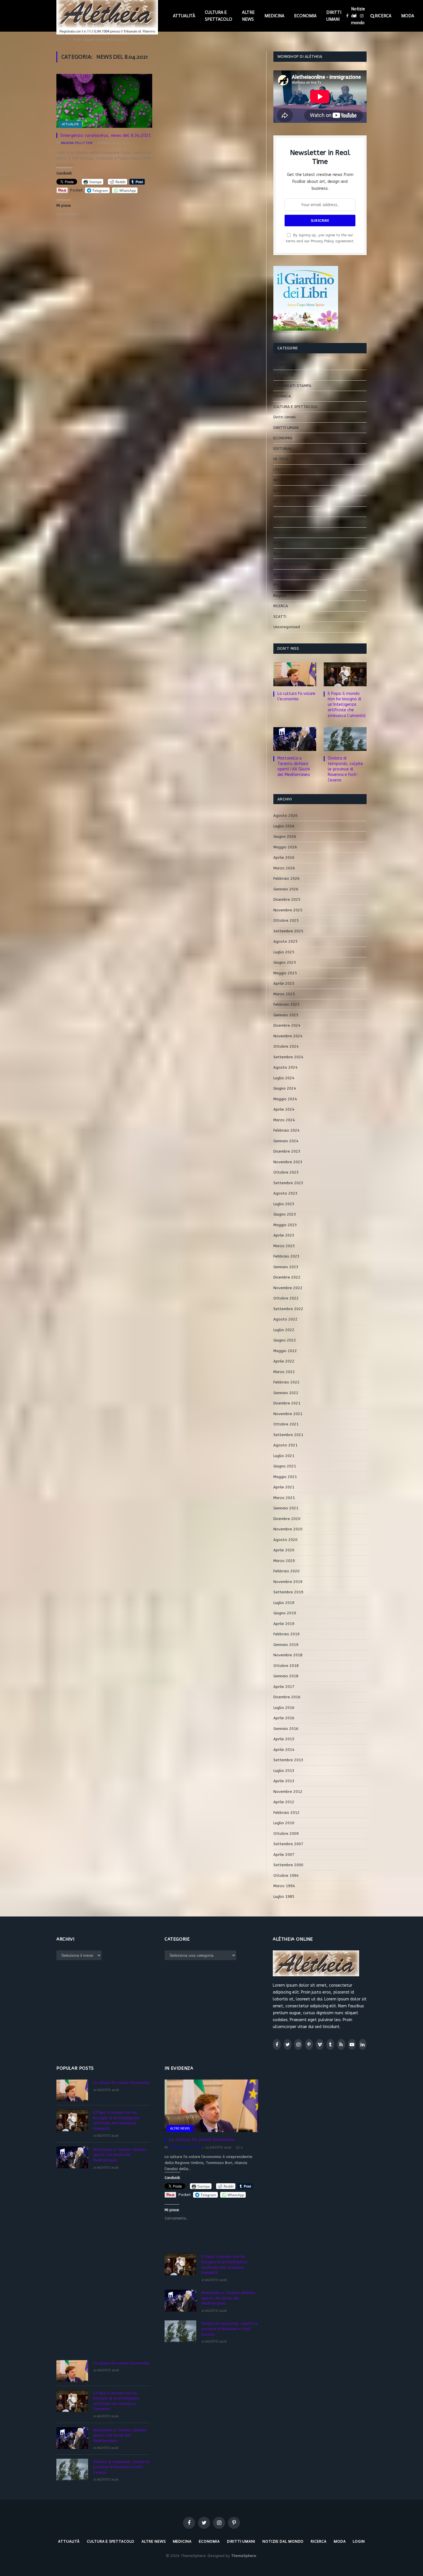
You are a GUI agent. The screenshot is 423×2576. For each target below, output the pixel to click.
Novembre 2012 (288, 1792)
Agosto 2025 (285, 941)
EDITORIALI (283, 449)
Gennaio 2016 (286, 1729)
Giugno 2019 (285, 1613)
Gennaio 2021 (286, 1508)
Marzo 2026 (284, 868)
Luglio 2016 (284, 1708)
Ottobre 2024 (286, 1046)
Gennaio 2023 (286, 1267)
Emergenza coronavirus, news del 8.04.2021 (106, 135)
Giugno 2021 (285, 1466)
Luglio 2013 (284, 1771)
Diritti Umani (284, 417)
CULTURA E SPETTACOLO (219, 16)
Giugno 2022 (285, 1340)
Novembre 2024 (288, 1036)
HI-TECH (281, 459)
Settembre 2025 (288, 931)
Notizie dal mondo (358, 16)
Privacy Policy (322, 241)
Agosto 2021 (285, 1445)
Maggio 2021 (285, 1477)
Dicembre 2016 (287, 1697)
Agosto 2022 (285, 1319)
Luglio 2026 (284, 826)
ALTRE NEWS (248, 16)
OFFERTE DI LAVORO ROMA (297, 575)
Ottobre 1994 (286, 1876)
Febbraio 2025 (286, 1004)
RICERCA (383, 16)
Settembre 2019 (288, 1592)
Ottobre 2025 (286, 920)
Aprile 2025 (284, 983)
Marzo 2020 (284, 1561)
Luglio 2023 (284, 1204)
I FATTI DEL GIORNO (291, 470)
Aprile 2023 (284, 1235)
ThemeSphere (244, 2556)
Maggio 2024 (285, 1099)
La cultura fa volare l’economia (296, 696)
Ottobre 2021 (286, 1424)
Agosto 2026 (285, 815)
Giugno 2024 (285, 1088)
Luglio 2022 (284, 1330)
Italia (278, 491)
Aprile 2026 (284, 857)
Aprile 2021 (284, 1487)
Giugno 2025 (285, 962)
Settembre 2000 (288, 1865)
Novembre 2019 (288, 1582)
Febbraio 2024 (286, 1130)
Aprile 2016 (284, 1718)
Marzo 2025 (284, 994)
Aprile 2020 (284, 1550)
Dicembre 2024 (287, 1025)
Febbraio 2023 (286, 1256)
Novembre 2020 (288, 1529)
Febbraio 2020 (286, 1571)
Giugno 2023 (285, 1214)
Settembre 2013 (288, 1760)
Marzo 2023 (284, 1246)
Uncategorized (287, 627)
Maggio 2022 (285, 1351)
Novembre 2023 (288, 1162)
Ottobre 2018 (286, 1666)
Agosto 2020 (285, 1540)
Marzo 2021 (284, 1498)
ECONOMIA (305, 16)
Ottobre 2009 (286, 1834)
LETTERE (281, 501)
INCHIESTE (282, 480)
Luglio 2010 (284, 1823)
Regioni (280, 596)
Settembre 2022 (288, 1309)
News (278, 554)
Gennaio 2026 (286, 889)
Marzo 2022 (284, 1372)
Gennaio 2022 (286, 1393)
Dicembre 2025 (287, 899)
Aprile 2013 (284, 1781)
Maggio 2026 (285, 847)
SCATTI (280, 617)
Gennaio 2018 (286, 1676)
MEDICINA (274, 16)
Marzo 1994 (284, 1886)
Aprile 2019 (284, 1624)
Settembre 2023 (288, 1183)
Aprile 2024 (284, 1109)
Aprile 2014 (284, 1750)
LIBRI (277, 512)
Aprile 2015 (284, 1739)
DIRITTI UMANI (334, 16)
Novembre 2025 (288, 910)
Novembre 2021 (288, 1414)
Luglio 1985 (284, 1896)
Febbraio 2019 (286, 1634)
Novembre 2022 (288, 1288)
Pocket (76, 190)
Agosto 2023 (285, 1193)
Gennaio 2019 (286, 1645)
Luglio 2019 (284, 1603)
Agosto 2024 (285, 1067)
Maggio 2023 (285, 1225)
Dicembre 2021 (287, 1403)
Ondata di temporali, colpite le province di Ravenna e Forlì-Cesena (345, 769)
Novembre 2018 (288, 1655)
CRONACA (282, 396)
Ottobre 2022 (286, 1298)
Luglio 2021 (284, 1456)
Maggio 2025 (285, 973)
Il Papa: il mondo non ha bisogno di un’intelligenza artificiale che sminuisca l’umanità (347, 705)
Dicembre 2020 (287, 1519)
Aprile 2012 (284, 1802)
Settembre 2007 (288, 1844)
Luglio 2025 (284, 952)
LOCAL (279, 522)
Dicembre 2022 (287, 1277)
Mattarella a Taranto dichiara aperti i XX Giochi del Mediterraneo (294, 766)
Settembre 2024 (288, 1057)
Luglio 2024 (284, 1078)
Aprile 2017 (284, 1687)
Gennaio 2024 (286, 1141)
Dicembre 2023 (287, 1151)
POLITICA (281, 585)
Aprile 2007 (284, 1855)
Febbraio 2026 (286, 878)
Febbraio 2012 (286, 1813)
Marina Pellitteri (77, 143)
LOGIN (359, 2541)
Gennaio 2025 (286, 1015)
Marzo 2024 (284, 1120)
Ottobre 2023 (286, 1172)
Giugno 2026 (285, 836)
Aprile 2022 (284, 1361)
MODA (408, 16)
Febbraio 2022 (286, 1382)
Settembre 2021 (288, 1435)
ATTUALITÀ (184, 16)
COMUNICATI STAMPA (292, 386)
